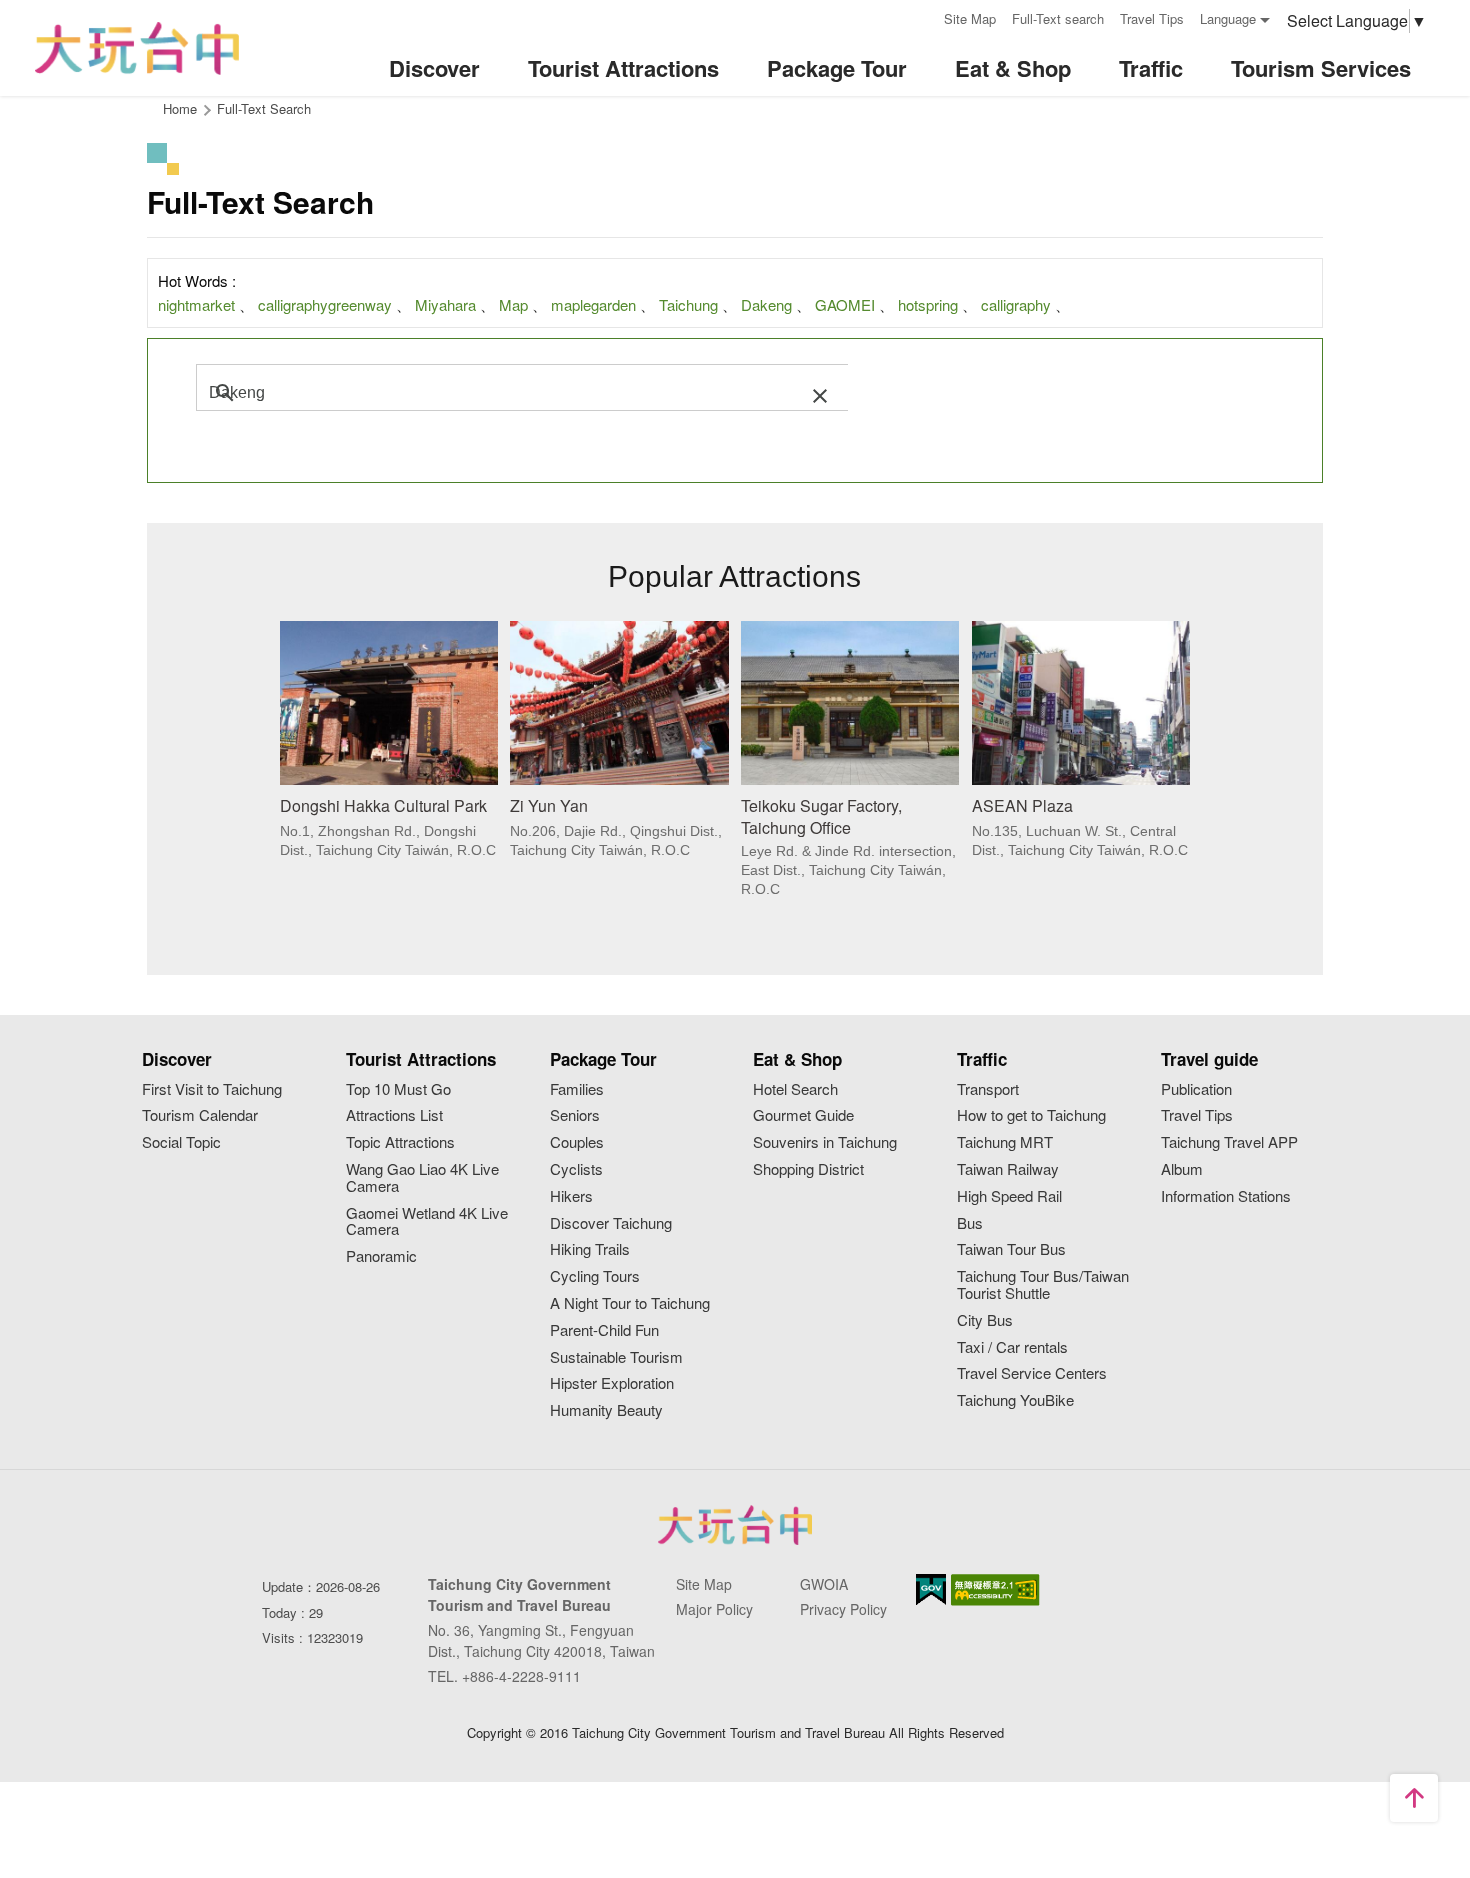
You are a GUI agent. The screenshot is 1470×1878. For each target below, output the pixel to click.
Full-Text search (1058, 18)
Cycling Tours (595, 1276)
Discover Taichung (611, 1223)
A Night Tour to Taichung (630, 1303)
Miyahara (445, 304)
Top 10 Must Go (398, 1089)
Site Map (970, 18)
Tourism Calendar (200, 1115)
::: (922, 16)
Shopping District (808, 1169)
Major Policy (714, 1609)
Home (180, 108)
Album (1182, 1169)
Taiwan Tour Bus (1011, 1249)
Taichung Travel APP (1229, 1142)
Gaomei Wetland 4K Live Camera (427, 1222)
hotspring (928, 304)
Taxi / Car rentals (1012, 1347)
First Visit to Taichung (212, 1089)
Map (513, 304)
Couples (577, 1142)
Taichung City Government (735, 1525)
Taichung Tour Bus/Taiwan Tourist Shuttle (1043, 1285)
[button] (820, 393)
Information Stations (1226, 1196)
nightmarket (196, 304)
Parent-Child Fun (604, 1330)
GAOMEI (845, 304)
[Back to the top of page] (1414, 1798)
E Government (931, 1589)
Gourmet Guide (803, 1115)
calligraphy (1016, 304)
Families (577, 1089)
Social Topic (181, 1142)
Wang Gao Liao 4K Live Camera (422, 1178)
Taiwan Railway (1008, 1169)
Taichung (688, 304)
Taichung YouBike (1015, 1400)
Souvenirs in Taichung (825, 1142)
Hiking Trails (590, 1249)
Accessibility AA (995, 1590)
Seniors (575, 1115)
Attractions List (394, 1115)
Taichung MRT (1005, 1142)
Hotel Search (795, 1089)
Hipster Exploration (612, 1383)
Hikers (571, 1196)
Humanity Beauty (606, 1410)
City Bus (985, 1320)
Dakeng (766, 304)
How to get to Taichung (1031, 1115)
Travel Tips (1152, 18)
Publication (1196, 1089)
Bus (970, 1223)
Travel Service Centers (1032, 1373)
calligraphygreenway (325, 304)
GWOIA (824, 1584)
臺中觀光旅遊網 (137, 48)
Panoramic (381, 1256)
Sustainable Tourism (616, 1357)
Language (1228, 18)
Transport (988, 1089)
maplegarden (593, 304)
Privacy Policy (843, 1609)
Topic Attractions (400, 1142)
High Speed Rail (1009, 1196)
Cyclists (576, 1169)
